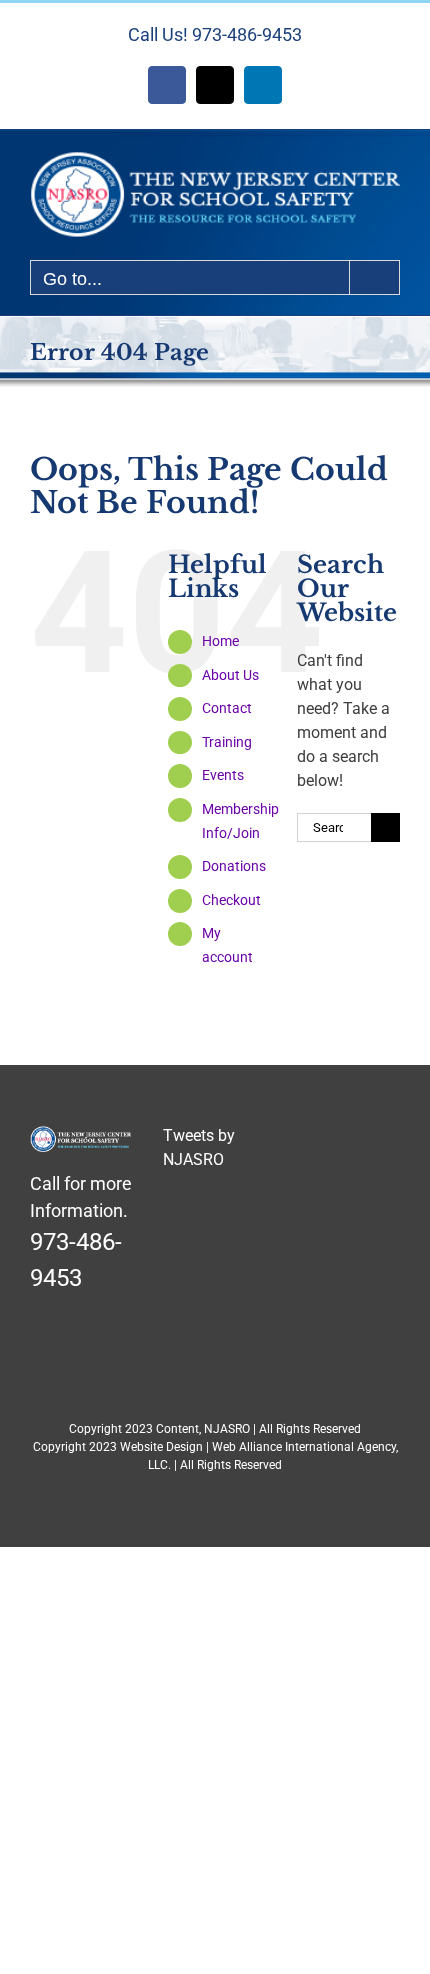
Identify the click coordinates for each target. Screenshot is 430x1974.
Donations (234, 866)
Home (220, 641)
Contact (227, 708)
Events (223, 775)
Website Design (161, 1447)
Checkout (231, 900)
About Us (230, 675)
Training (227, 742)
